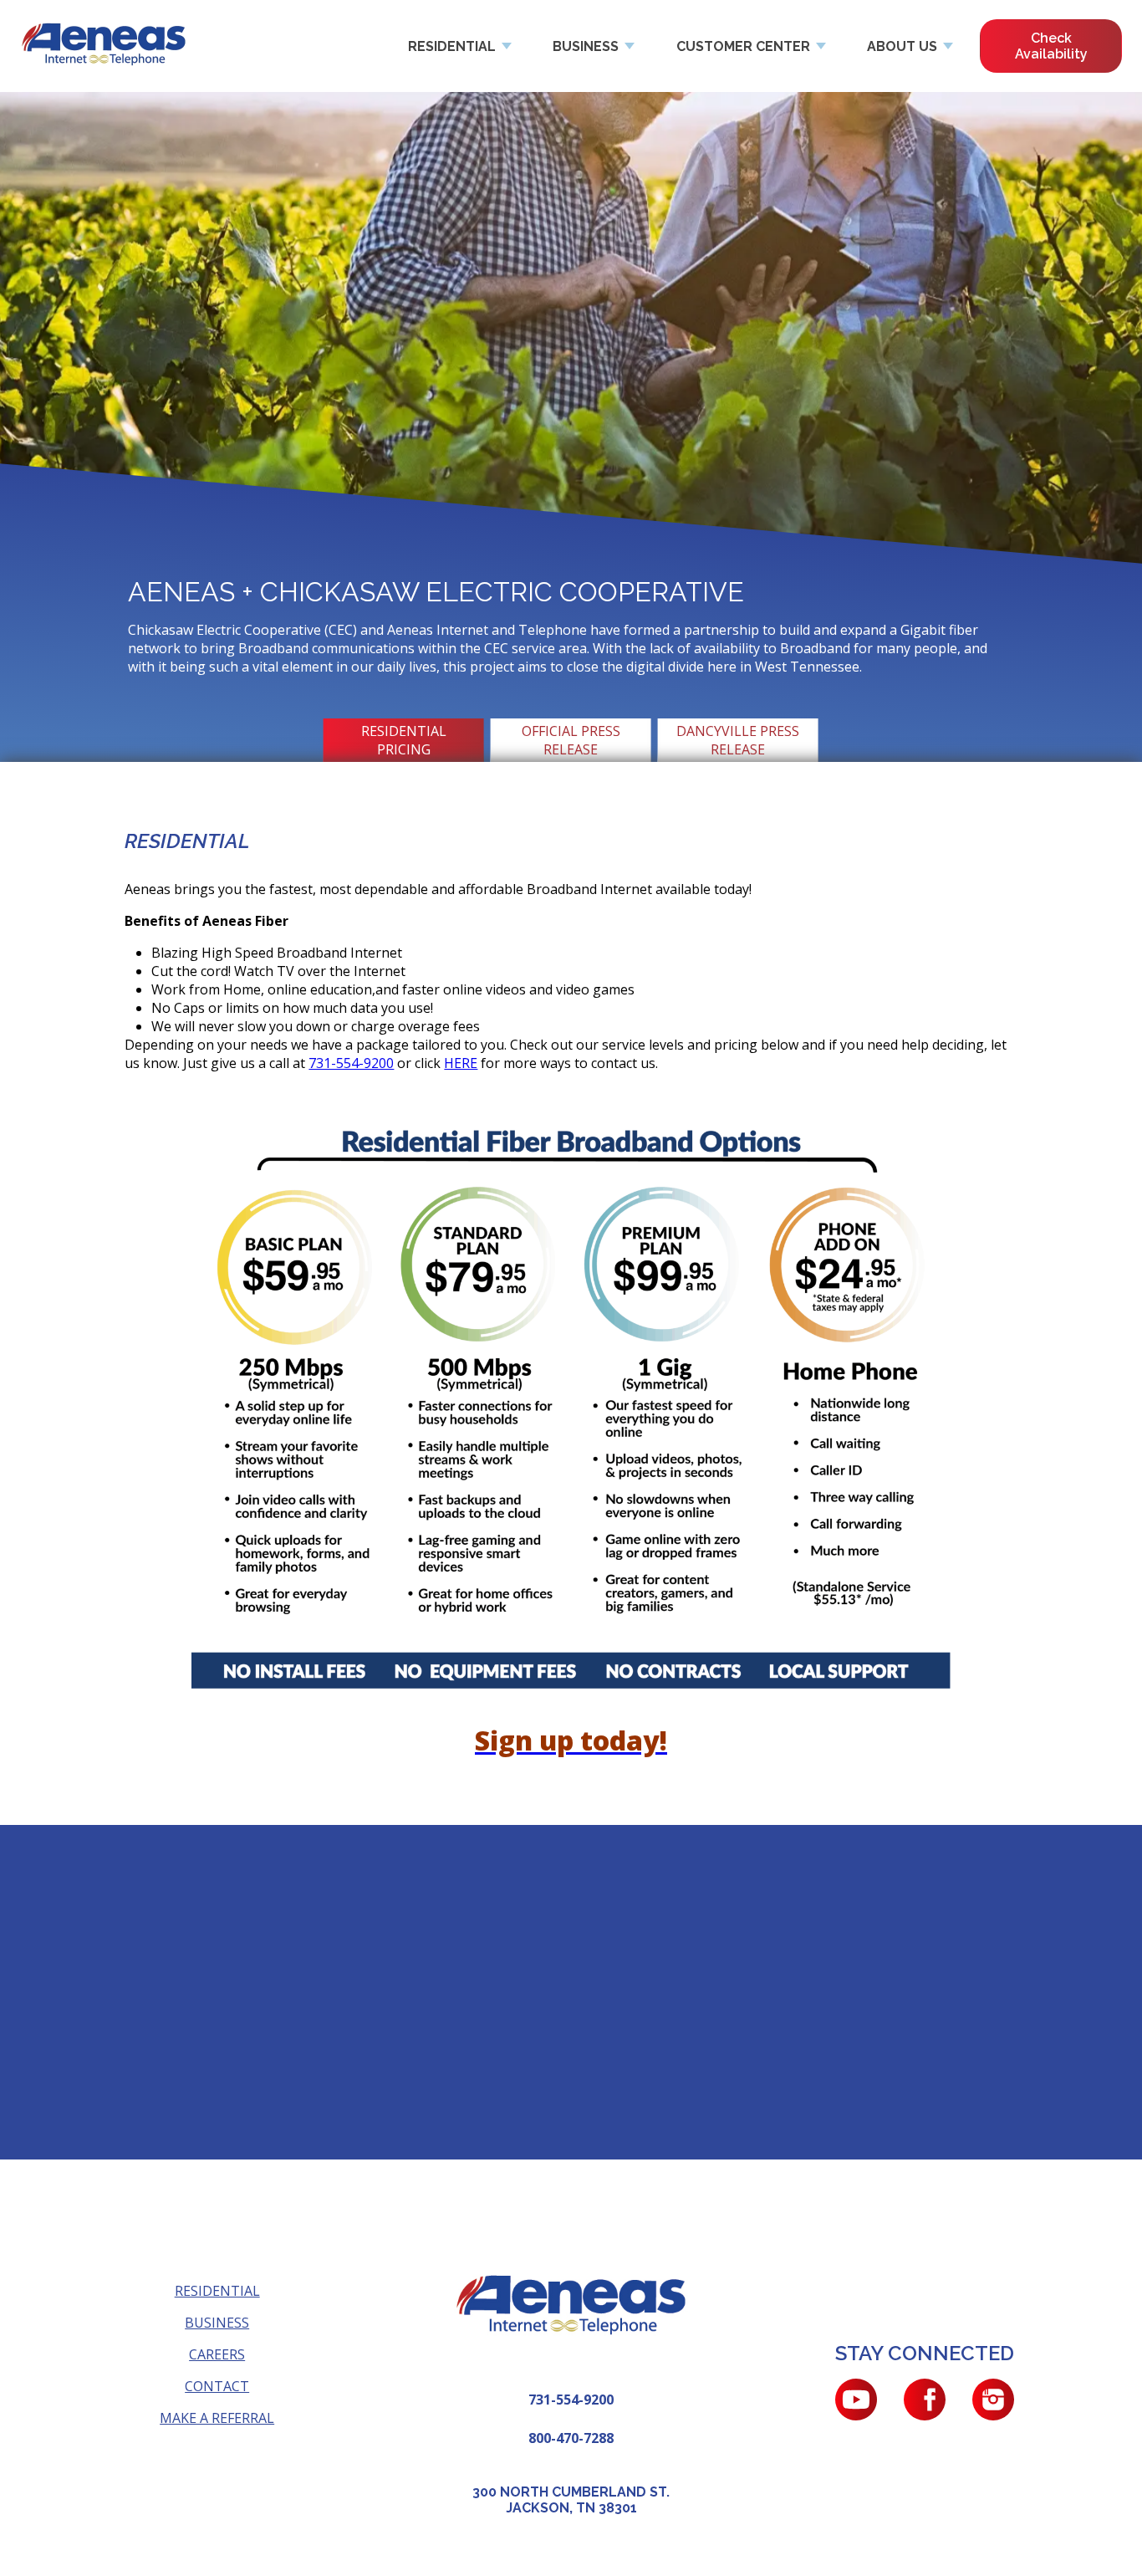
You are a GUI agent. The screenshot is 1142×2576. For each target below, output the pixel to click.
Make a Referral (217, 2418)
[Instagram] (993, 2400)
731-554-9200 (351, 1063)
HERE (461, 1063)
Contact (217, 2386)
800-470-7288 (571, 2438)
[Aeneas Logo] (104, 46)
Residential (452, 46)
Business (586, 46)
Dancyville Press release (738, 740)
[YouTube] (856, 2400)
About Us (902, 46)
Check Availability (1051, 46)
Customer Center (743, 46)
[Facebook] (925, 2400)
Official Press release (571, 740)
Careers (217, 2354)
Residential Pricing (404, 740)
